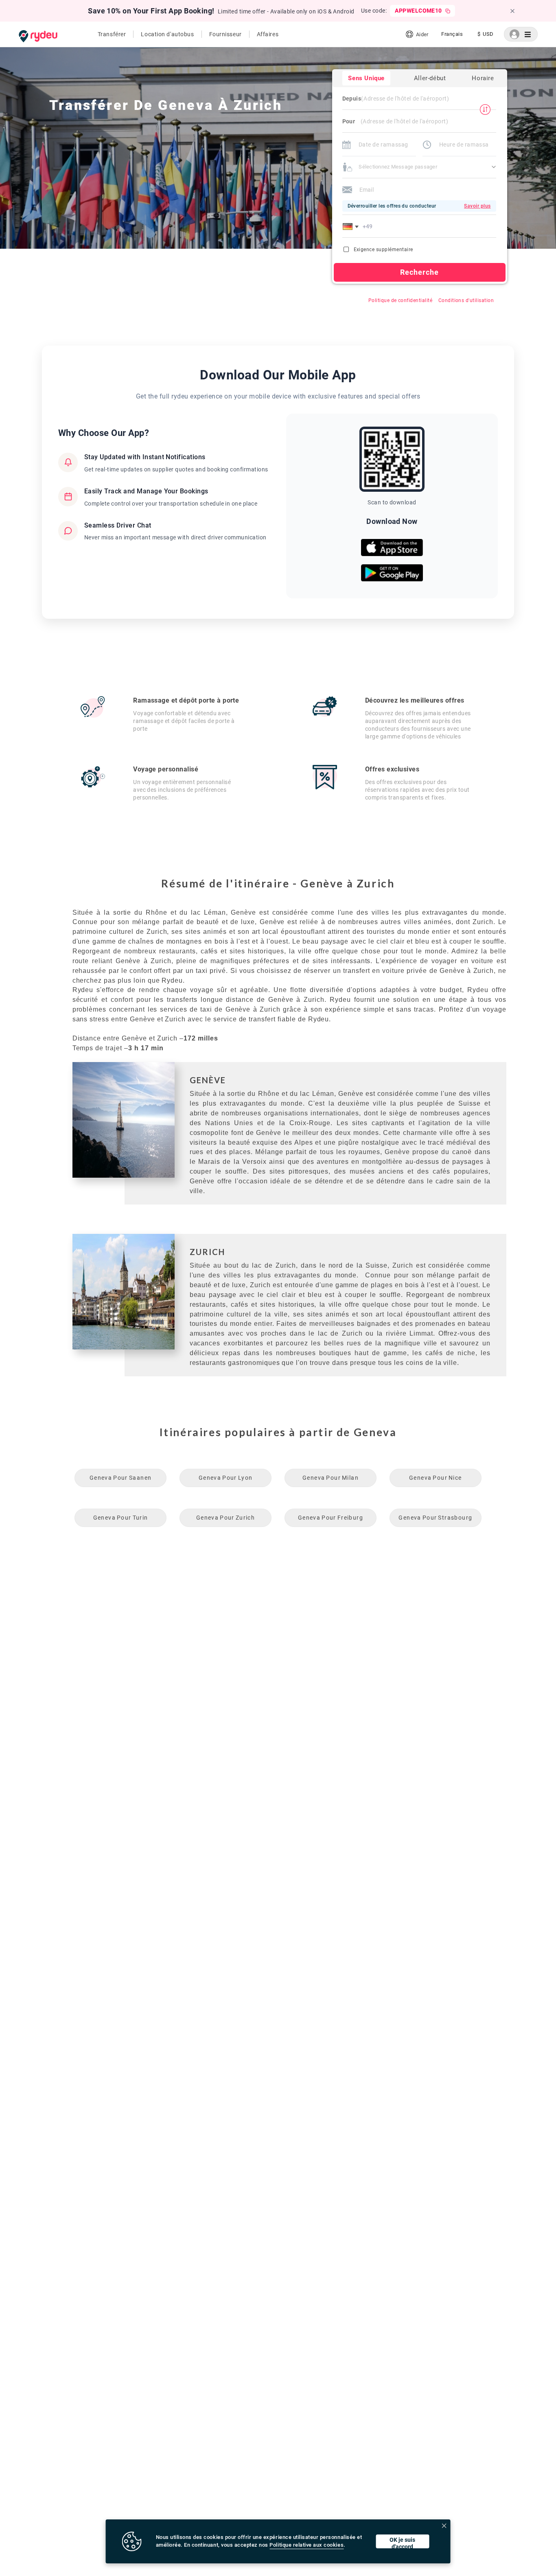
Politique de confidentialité (400, 300)
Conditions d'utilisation (466, 300)
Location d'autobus (167, 34)
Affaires (268, 34)
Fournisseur (225, 34)
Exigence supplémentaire (383, 250)
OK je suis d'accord (402, 2542)
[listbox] (452, 34)
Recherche (420, 272)
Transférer (112, 34)
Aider (422, 34)
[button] (352, 226)
